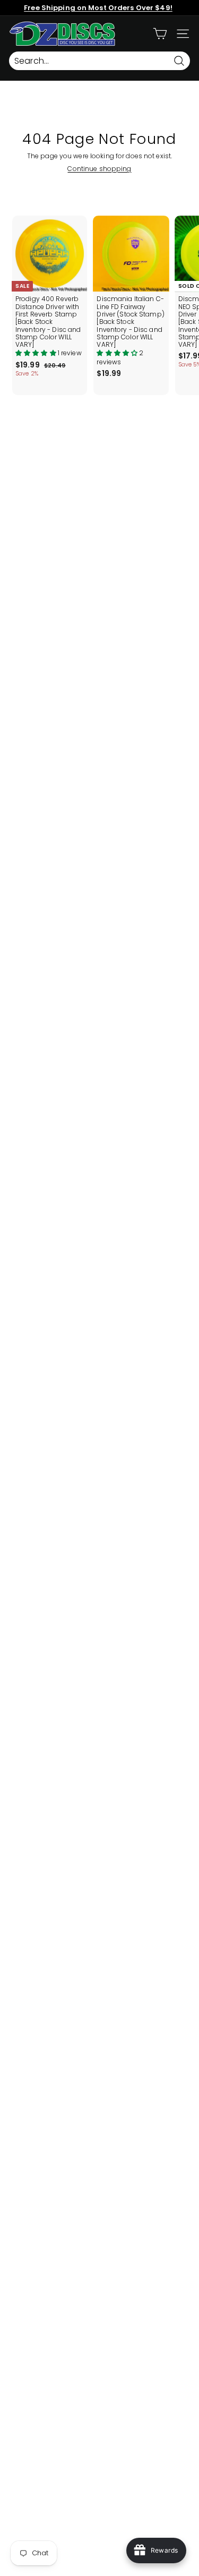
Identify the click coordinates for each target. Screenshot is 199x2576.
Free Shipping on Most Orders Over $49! (98, 8)
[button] (37, 353)
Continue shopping (99, 169)
